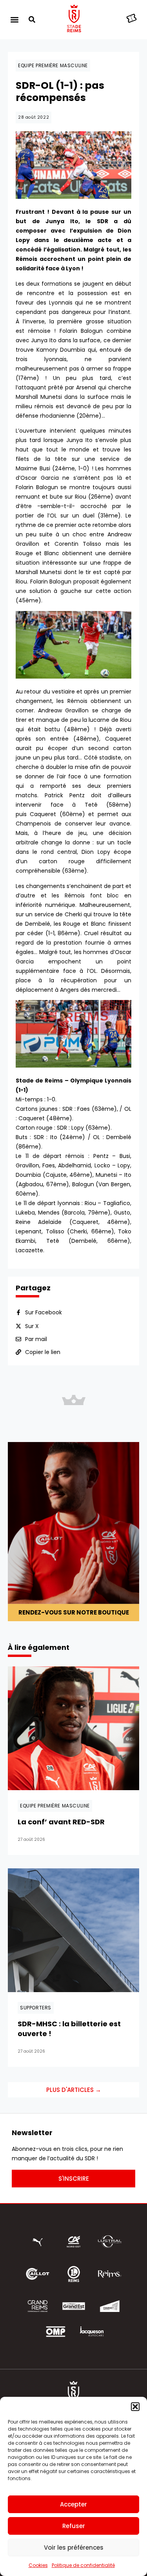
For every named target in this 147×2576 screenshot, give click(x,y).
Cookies (38, 2565)
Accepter (73, 2504)
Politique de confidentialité (83, 2565)
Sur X (32, 1326)
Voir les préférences (74, 2548)
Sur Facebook (44, 1312)
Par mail (36, 1339)
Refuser (74, 2526)
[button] (135, 2407)
